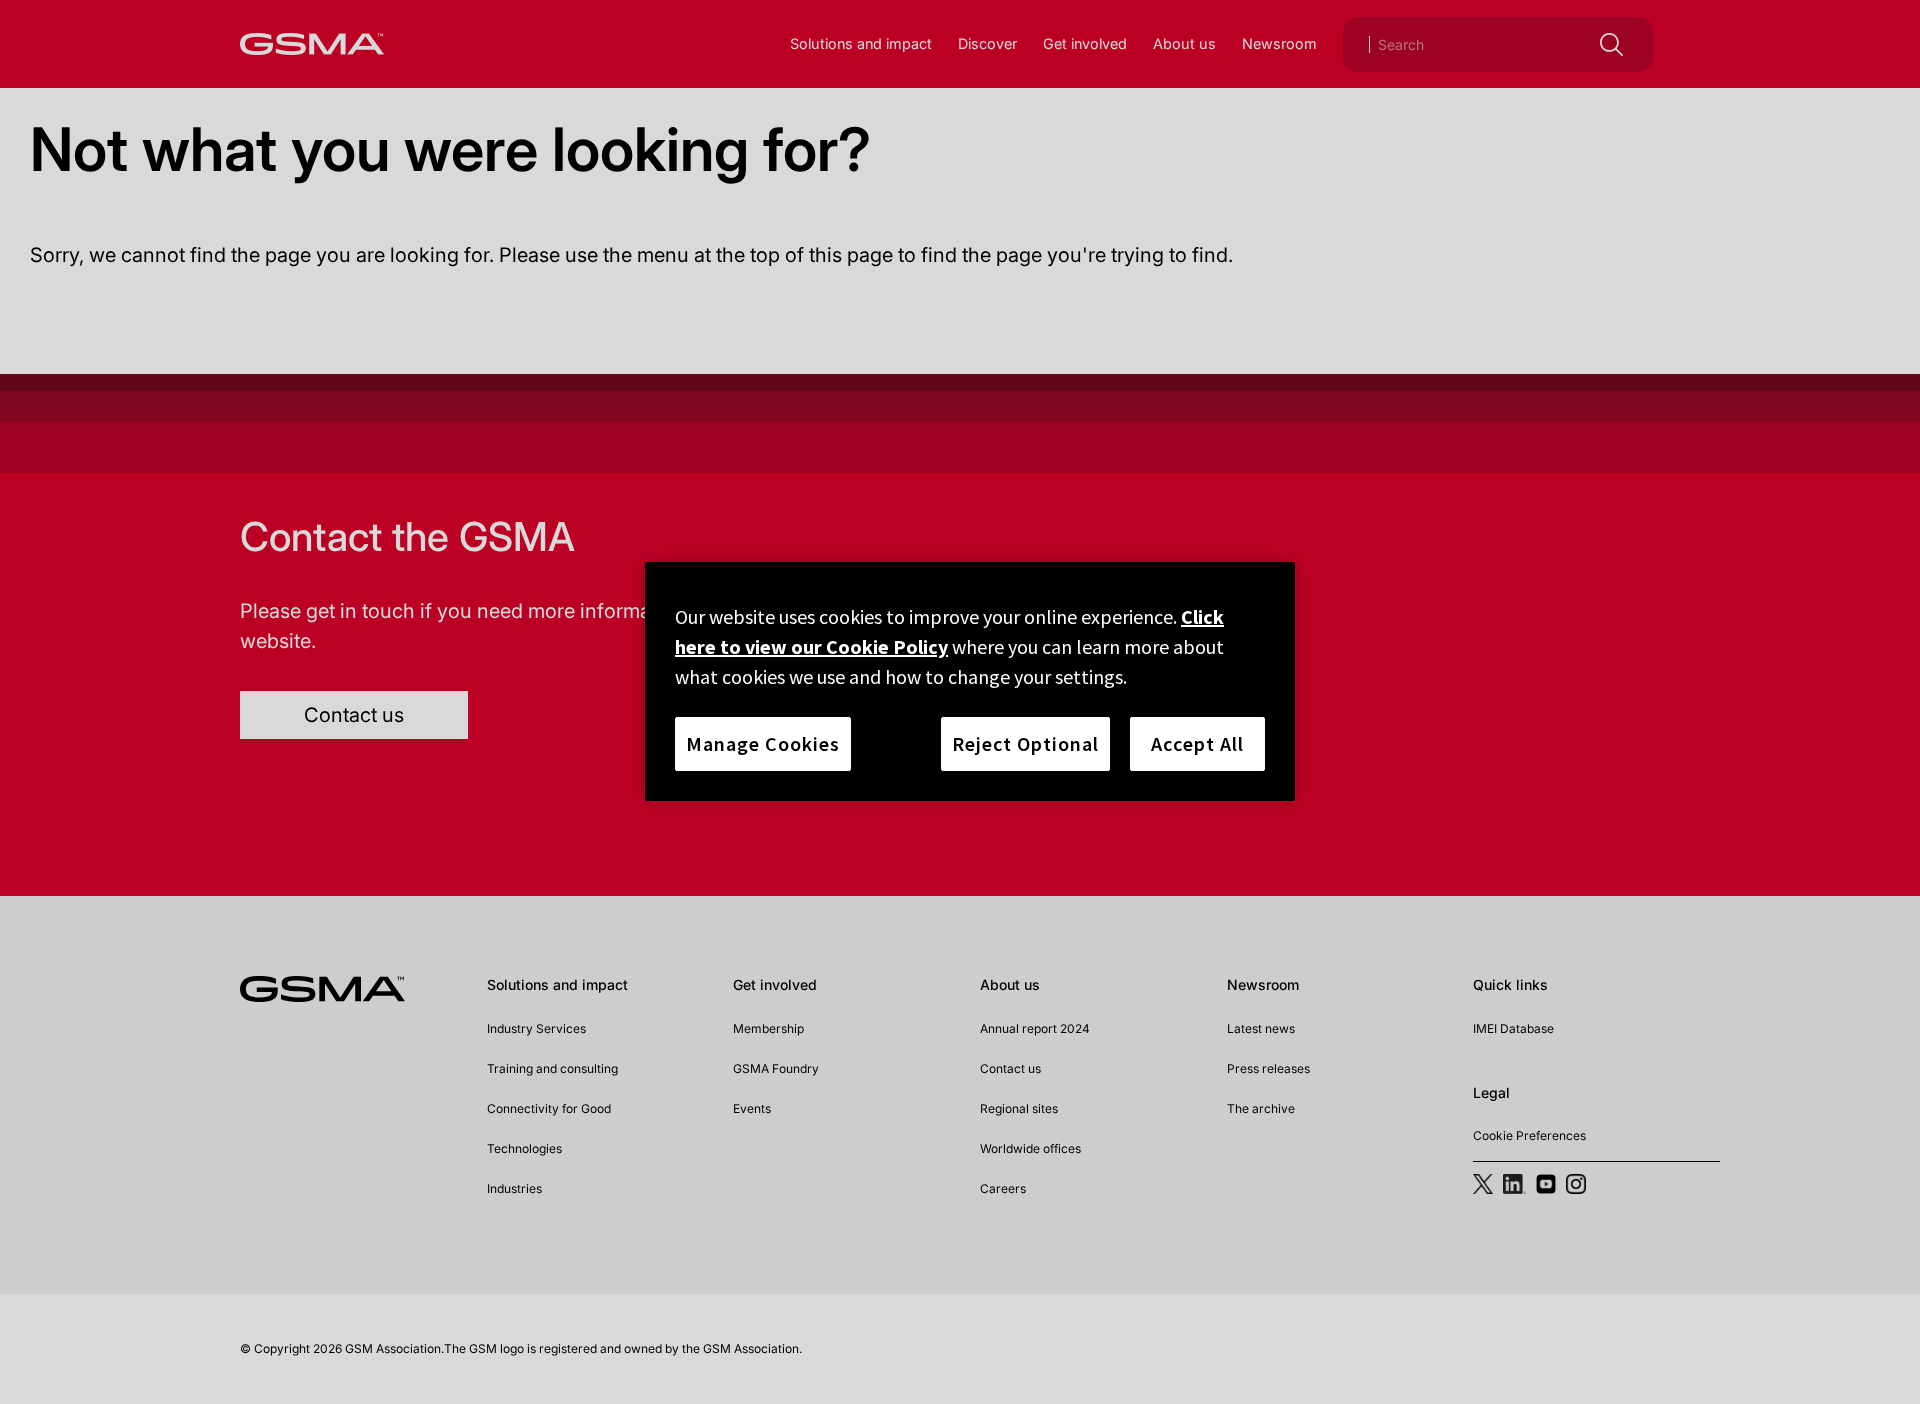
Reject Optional (1025, 743)
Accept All (1197, 743)
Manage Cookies (763, 743)
